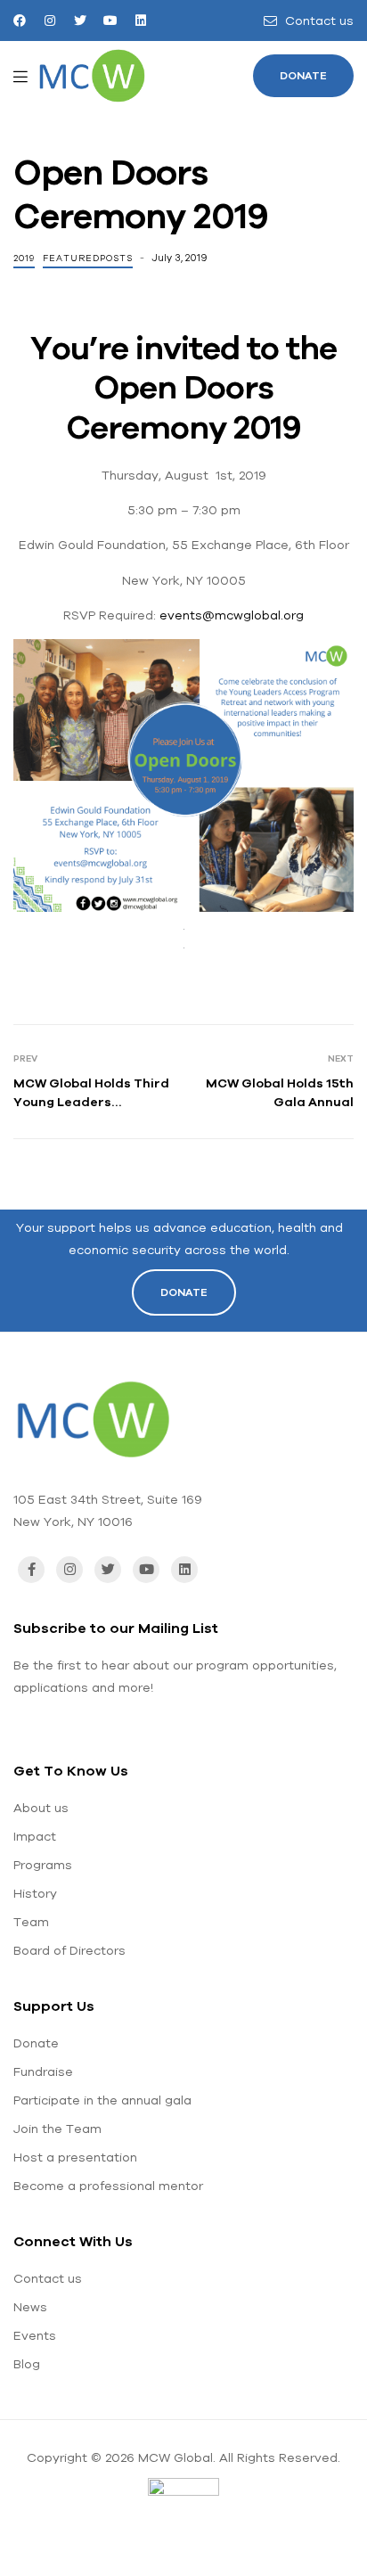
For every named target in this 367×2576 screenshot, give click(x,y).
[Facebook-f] (31, 1570)
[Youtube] (110, 21)
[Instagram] (50, 21)
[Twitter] (80, 21)
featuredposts (88, 258)
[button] (303, 76)
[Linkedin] (141, 21)
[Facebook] (20, 21)
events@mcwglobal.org (232, 615)
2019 (24, 258)
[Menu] (20, 76)
